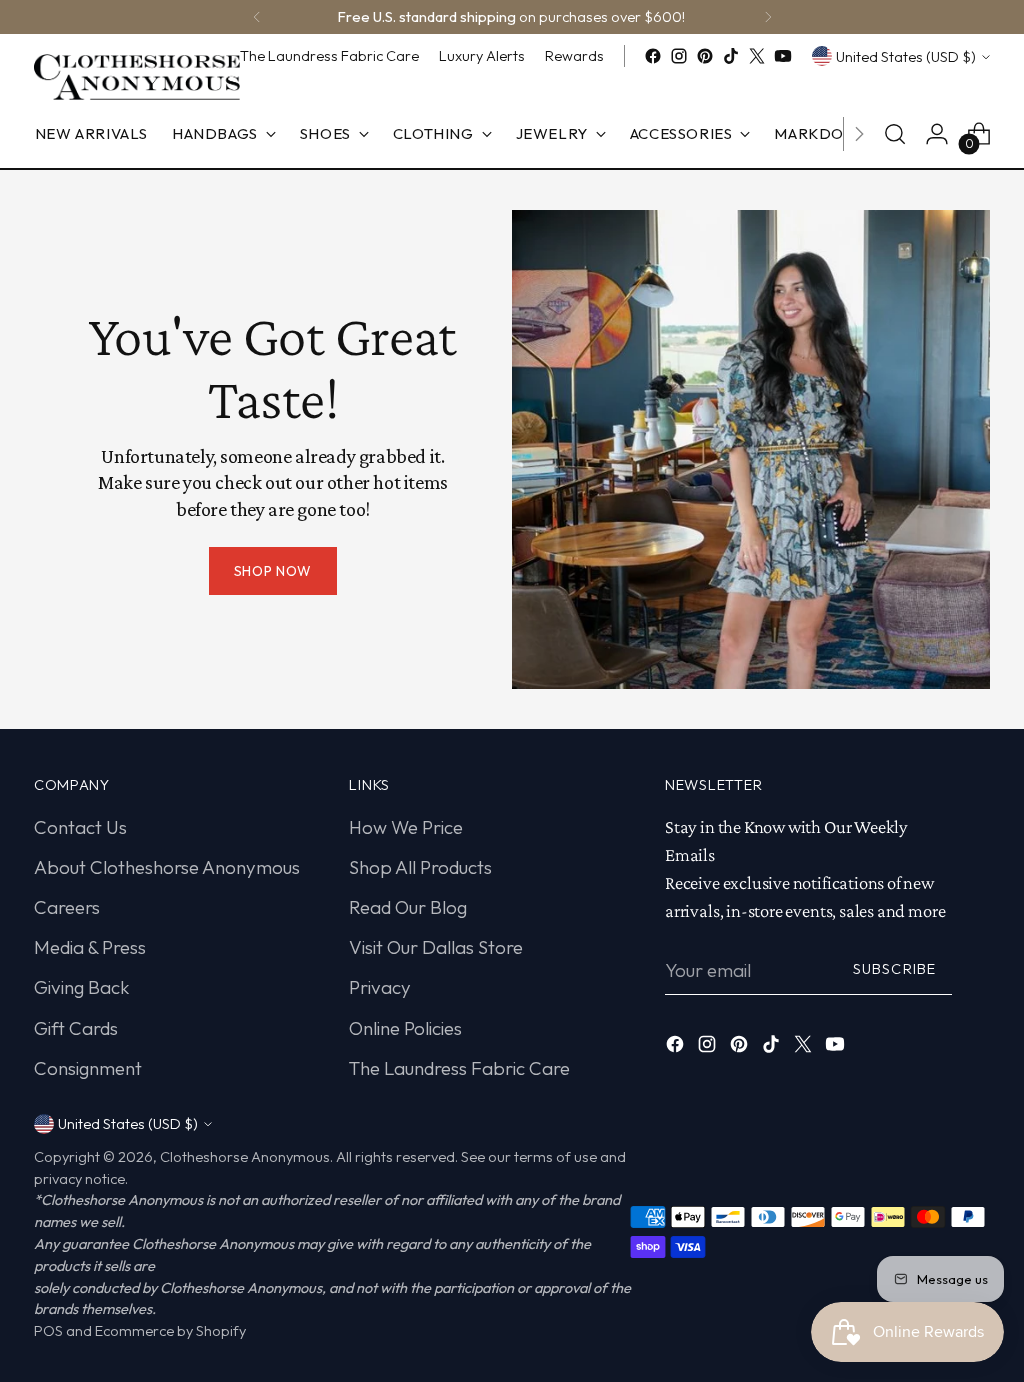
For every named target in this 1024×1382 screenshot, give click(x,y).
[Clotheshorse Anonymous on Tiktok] (731, 56)
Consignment (88, 1068)
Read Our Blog (408, 907)
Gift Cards (76, 1028)
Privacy (380, 987)
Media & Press (90, 947)
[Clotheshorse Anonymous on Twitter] (757, 56)
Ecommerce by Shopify (170, 1330)
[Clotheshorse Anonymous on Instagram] (679, 56)
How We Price (406, 827)
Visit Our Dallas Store (436, 947)
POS (48, 1330)
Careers (67, 907)
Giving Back (82, 987)
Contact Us (80, 827)
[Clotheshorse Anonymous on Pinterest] (705, 56)
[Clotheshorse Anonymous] (137, 77)
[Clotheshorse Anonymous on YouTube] (783, 56)
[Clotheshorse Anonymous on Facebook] (653, 56)
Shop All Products (420, 867)
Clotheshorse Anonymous (245, 1156)
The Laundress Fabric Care (459, 1068)
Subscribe (894, 968)
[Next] (768, 17)
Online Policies (405, 1028)
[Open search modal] (895, 134)
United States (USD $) (906, 56)
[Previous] (257, 17)
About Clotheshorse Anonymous (167, 867)
